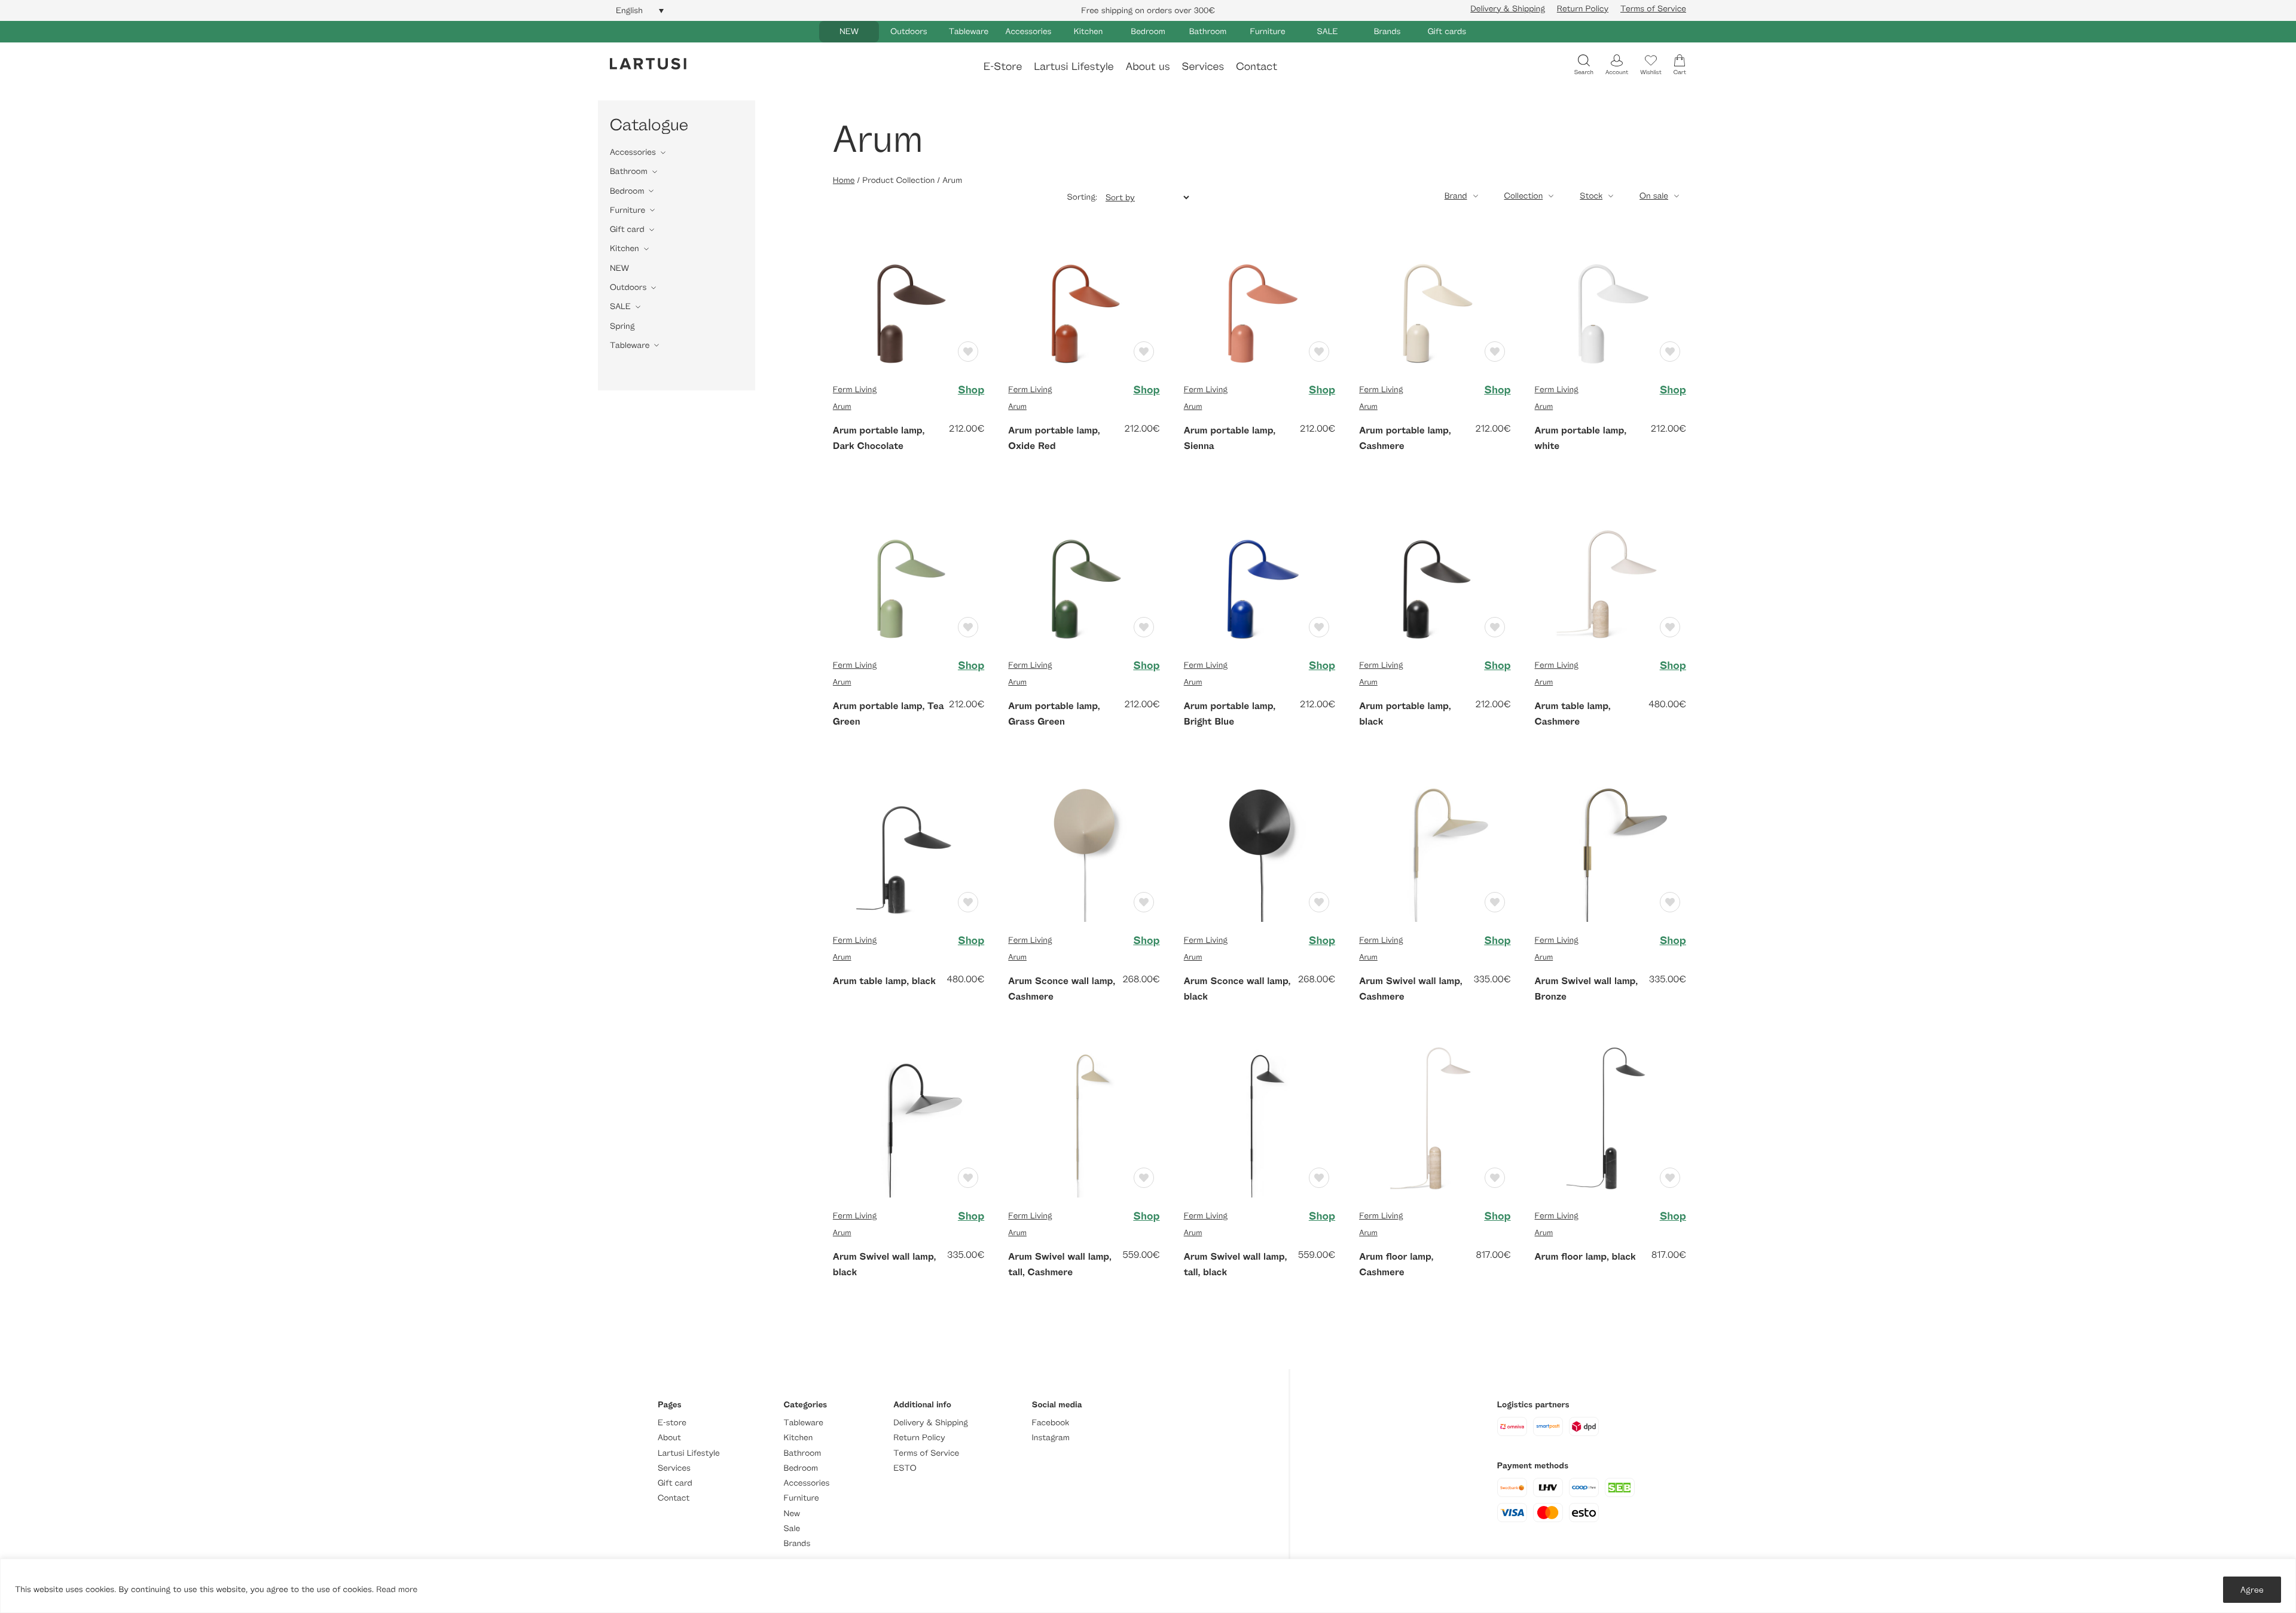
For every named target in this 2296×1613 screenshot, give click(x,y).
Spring (622, 326)
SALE (1328, 31)
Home (844, 180)
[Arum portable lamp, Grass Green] (1084, 569)
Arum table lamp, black (884, 980)
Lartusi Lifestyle (1074, 66)
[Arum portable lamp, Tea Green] (909, 569)
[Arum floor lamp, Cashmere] (1435, 1120)
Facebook (1051, 1423)
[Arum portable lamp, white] (1610, 294)
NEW (849, 31)
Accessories (1029, 31)
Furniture (1267, 31)
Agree (2252, 1589)
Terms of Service (1653, 9)
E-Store (1003, 66)
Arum (842, 406)
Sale (792, 1528)
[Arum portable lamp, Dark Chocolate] (909, 294)
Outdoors (909, 31)
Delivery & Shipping (1507, 9)
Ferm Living (855, 389)
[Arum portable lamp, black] (1435, 569)
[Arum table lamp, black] (909, 845)
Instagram (1051, 1438)
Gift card (627, 229)
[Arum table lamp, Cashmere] (1610, 569)
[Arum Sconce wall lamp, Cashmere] (1084, 845)
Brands (1387, 31)
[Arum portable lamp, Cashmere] (1435, 294)
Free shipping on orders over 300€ (1148, 10)
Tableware (969, 31)
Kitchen (1089, 31)
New (792, 1513)
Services (1203, 66)
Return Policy (1583, 9)
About (669, 1438)
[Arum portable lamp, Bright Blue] (1260, 569)
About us (1148, 66)
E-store (672, 1423)
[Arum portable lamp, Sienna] (1260, 294)
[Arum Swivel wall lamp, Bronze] (1610, 845)
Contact (1257, 66)
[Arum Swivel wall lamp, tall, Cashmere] (1084, 1120)
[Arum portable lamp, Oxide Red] (1084, 294)
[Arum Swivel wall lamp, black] (909, 1120)
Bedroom (1148, 31)
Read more (397, 1589)
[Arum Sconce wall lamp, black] (1260, 845)
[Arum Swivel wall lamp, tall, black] (1260, 1120)
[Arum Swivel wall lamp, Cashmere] (1435, 845)
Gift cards (1447, 31)
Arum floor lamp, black (1585, 1256)
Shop (971, 390)
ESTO (905, 1468)
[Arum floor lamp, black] (1610, 1120)
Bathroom (1208, 31)
